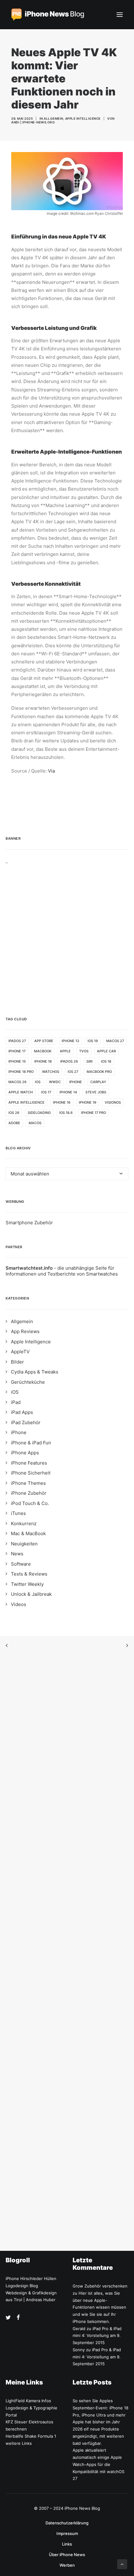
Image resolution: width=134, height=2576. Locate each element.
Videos (19, 1604)
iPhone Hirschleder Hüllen (31, 2278)
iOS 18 (106, 1061)
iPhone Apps (25, 1453)
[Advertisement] (67, 931)
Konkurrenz (24, 1523)
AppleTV (20, 1352)
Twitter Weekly (27, 1584)
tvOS (84, 1051)
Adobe (14, 1123)
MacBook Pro (99, 1072)
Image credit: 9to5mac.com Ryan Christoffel (85, 213)
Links (67, 2544)
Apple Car (106, 1051)
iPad (16, 1402)
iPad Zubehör (26, 1422)
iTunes (18, 1513)
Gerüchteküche (28, 1382)
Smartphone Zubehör (29, 1223)
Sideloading (39, 1113)
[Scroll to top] (122, 2564)
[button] (120, 15)
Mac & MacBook (28, 1533)
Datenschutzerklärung (67, 2523)
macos (35, 1123)
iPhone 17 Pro (93, 1113)
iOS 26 (14, 1113)
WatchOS (51, 1072)
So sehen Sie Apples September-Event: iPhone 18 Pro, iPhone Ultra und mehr (100, 2408)
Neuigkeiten (24, 1544)
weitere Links (19, 2443)
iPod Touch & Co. (30, 1503)
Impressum (67, 2533)
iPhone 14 (68, 1092)
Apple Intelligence (83, 118)
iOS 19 (93, 1041)
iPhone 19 (88, 1102)
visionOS (113, 1102)
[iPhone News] (48, 15)
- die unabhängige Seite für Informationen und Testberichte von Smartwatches (62, 1271)
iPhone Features (29, 1463)
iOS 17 (46, 1092)
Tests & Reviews (29, 1574)
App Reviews (25, 1331)
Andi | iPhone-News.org (33, 122)
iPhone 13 (70, 1041)
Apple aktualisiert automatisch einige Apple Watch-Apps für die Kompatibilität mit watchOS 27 (98, 2464)
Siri (89, 1061)
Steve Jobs (96, 1092)
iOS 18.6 (66, 1113)
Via (51, 771)
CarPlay (98, 1082)
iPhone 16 (62, 1102)
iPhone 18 (43, 1061)
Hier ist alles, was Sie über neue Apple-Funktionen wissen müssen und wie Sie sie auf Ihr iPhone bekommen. (99, 2307)
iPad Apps (22, 1412)
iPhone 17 (17, 1051)
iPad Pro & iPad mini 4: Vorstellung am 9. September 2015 (97, 2336)
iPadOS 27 (17, 1041)
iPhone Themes (28, 1483)
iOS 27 (73, 1072)
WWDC (55, 1082)
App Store (44, 1041)
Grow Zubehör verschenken (100, 2286)
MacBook (43, 1051)
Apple (65, 1051)
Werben (67, 2565)
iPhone (76, 1082)
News (17, 1554)
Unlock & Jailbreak (31, 1594)
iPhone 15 (17, 1061)
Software (21, 1564)
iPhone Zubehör (29, 1493)
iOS (38, 1082)
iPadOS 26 (69, 1061)
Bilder (17, 1362)
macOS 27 (115, 1041)
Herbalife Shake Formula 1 (31, 2436)
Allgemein (53, 118)
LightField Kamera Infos (28, 2401)
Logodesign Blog (22, 2286)
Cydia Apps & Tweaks (35, 1372)
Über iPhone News (67, 2555)
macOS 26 (17, 1082)
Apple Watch (21, 1092)
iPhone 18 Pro (21, 1072)
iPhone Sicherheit (31, 1473)
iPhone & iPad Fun (31, 1443)
